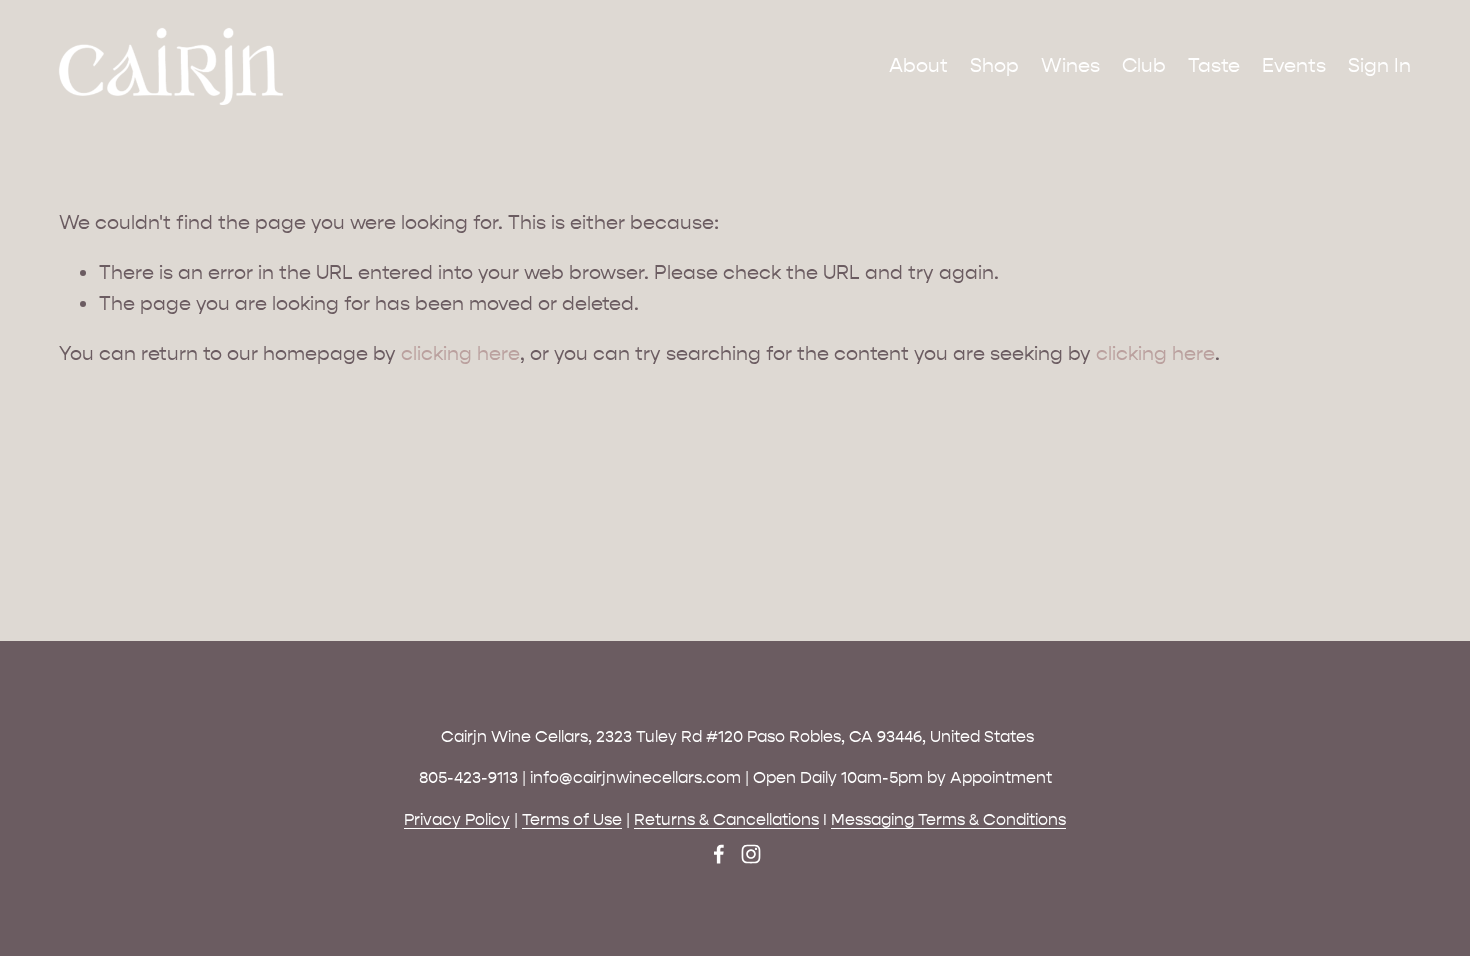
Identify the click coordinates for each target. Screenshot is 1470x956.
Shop (994, 65)
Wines (1070, 65)
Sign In (1379, 65)
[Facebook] (719, 854)
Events (1294, 65)
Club (1144, 65)
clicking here (460, 353)
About (918, 65)
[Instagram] (751, 854)
